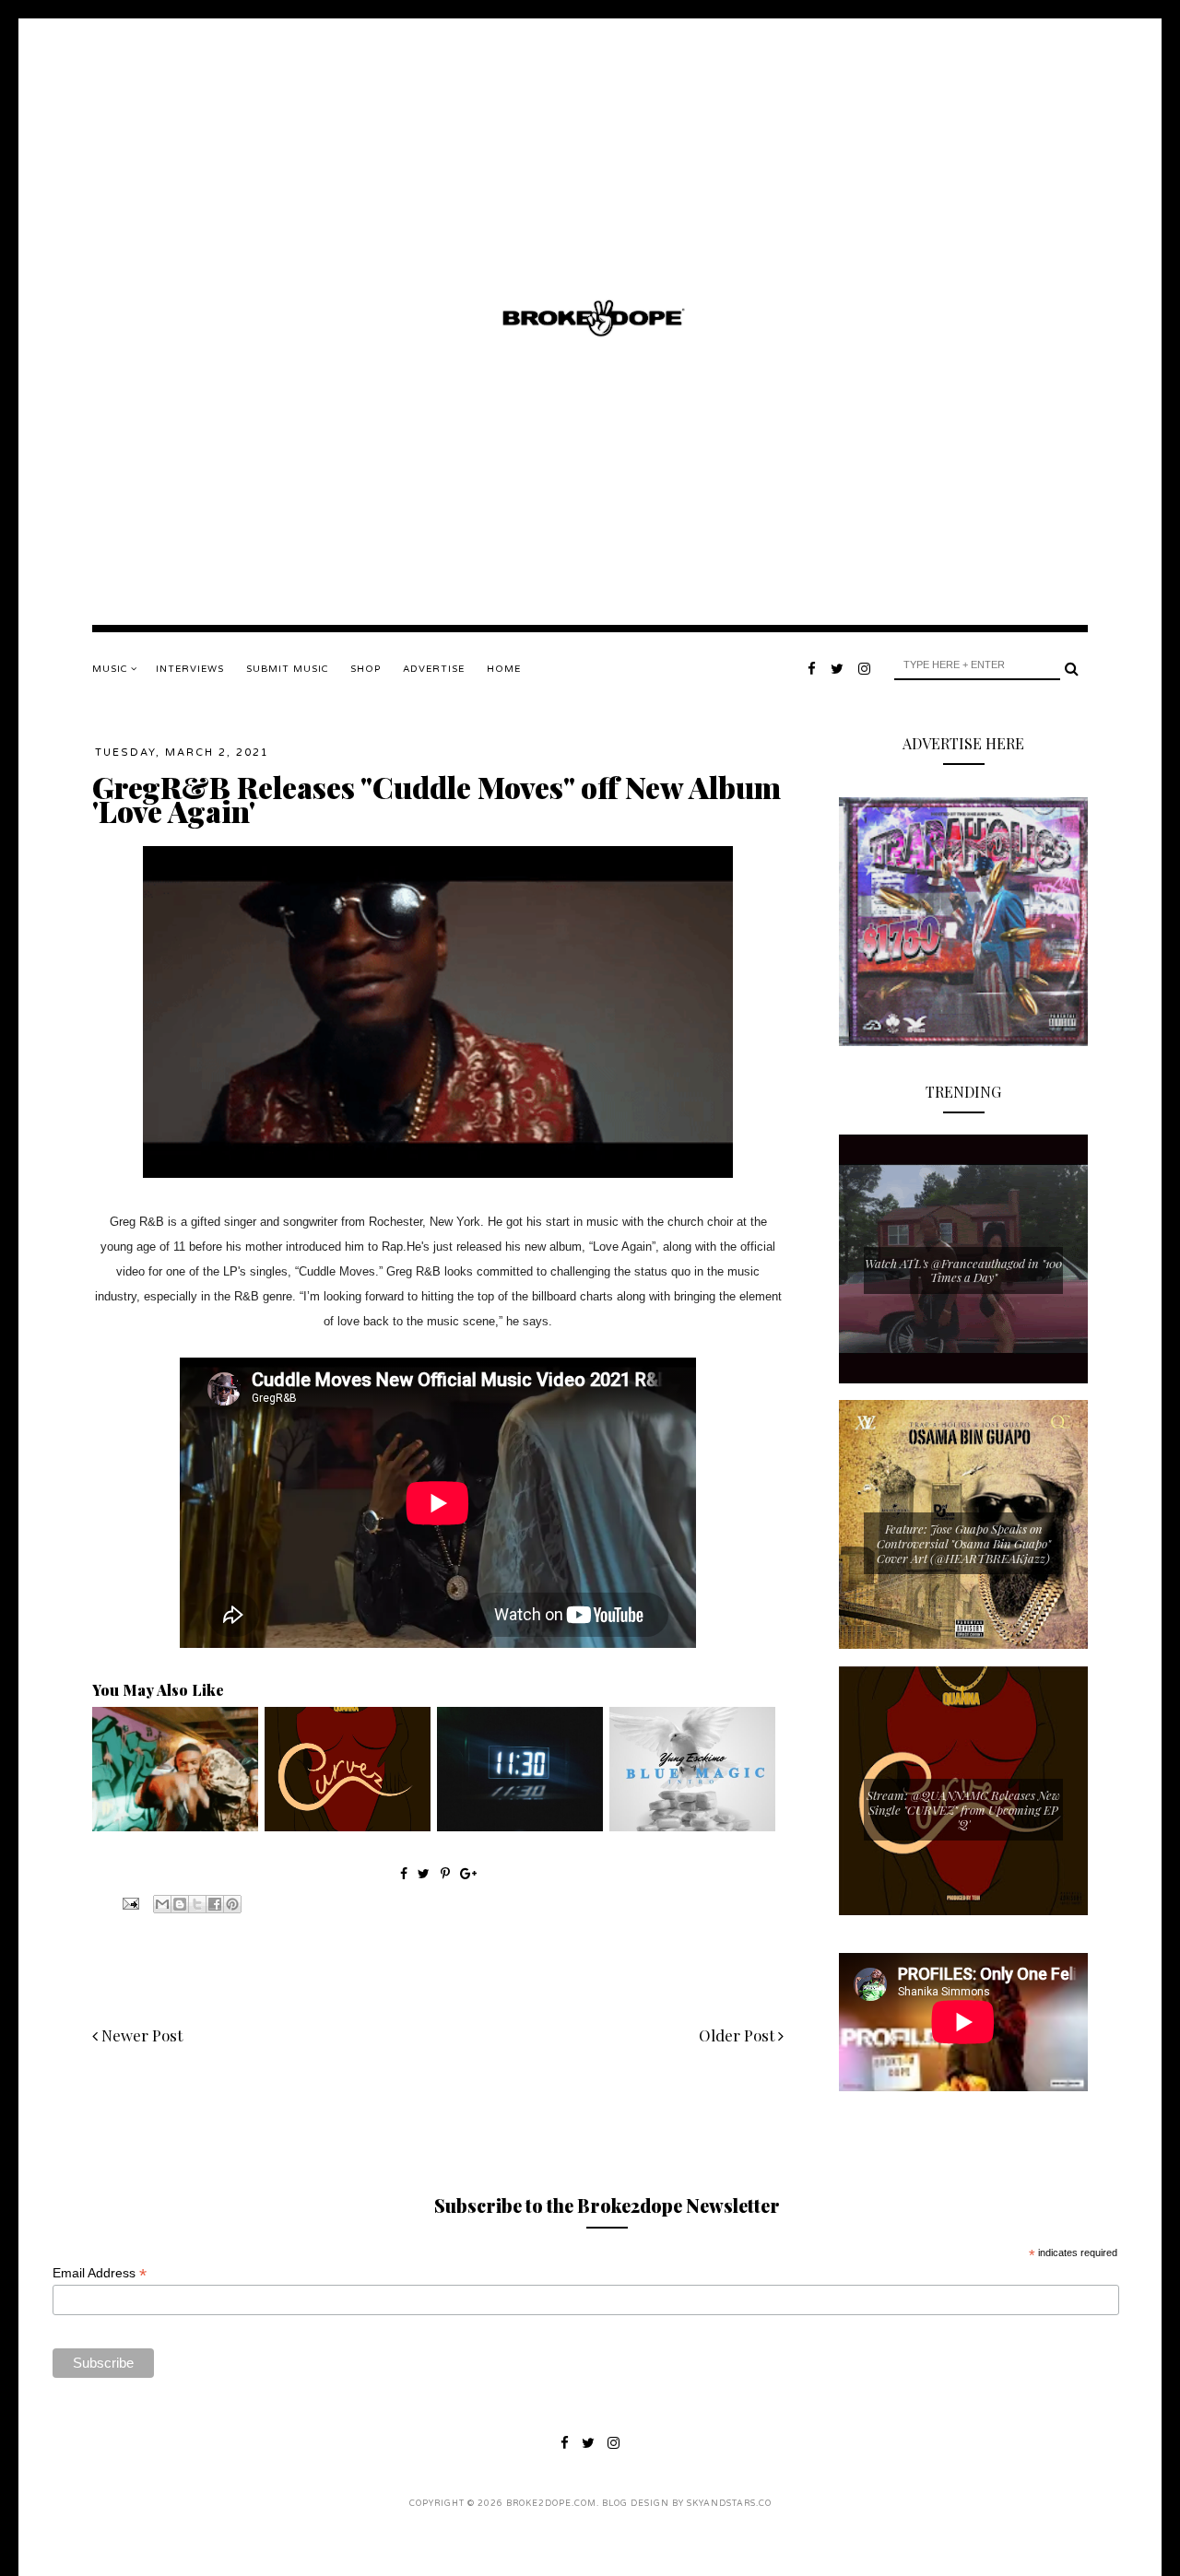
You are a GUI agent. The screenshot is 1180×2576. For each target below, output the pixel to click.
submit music (287, 669)
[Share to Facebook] (215, 1904)
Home (504, 669)
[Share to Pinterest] (232, 1904)
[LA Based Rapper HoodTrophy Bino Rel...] (175, 1827)
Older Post (738, 2035)
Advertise (434, 669)
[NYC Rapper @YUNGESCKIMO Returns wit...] (692, 1827)
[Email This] (162, 1904)
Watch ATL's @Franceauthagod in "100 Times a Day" (963, 1270)
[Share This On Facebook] (404, 1873)
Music (112, 669)
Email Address (100, 2273)
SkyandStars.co (729, 2504)
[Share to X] (197, 1904)
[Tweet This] (425, 1873)
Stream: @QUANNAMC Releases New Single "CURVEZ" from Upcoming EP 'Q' (963, 1809)
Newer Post (140, 2035)
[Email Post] (129, 1902)
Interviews (190, 669)
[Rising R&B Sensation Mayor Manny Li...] (520, 1827)
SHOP (366, 669)
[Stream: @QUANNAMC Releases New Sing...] (348, 1827)
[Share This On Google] (468, 1873)
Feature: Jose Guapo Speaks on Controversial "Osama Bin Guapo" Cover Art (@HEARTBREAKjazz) (964, 1543)
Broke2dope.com (551, 2504)
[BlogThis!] (180, 1904)
